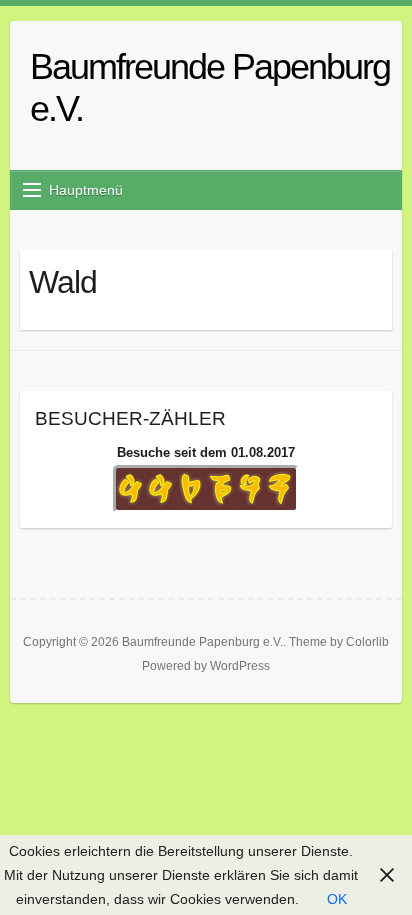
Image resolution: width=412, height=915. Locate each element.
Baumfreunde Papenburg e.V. (210, 87)
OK (337, 899)
